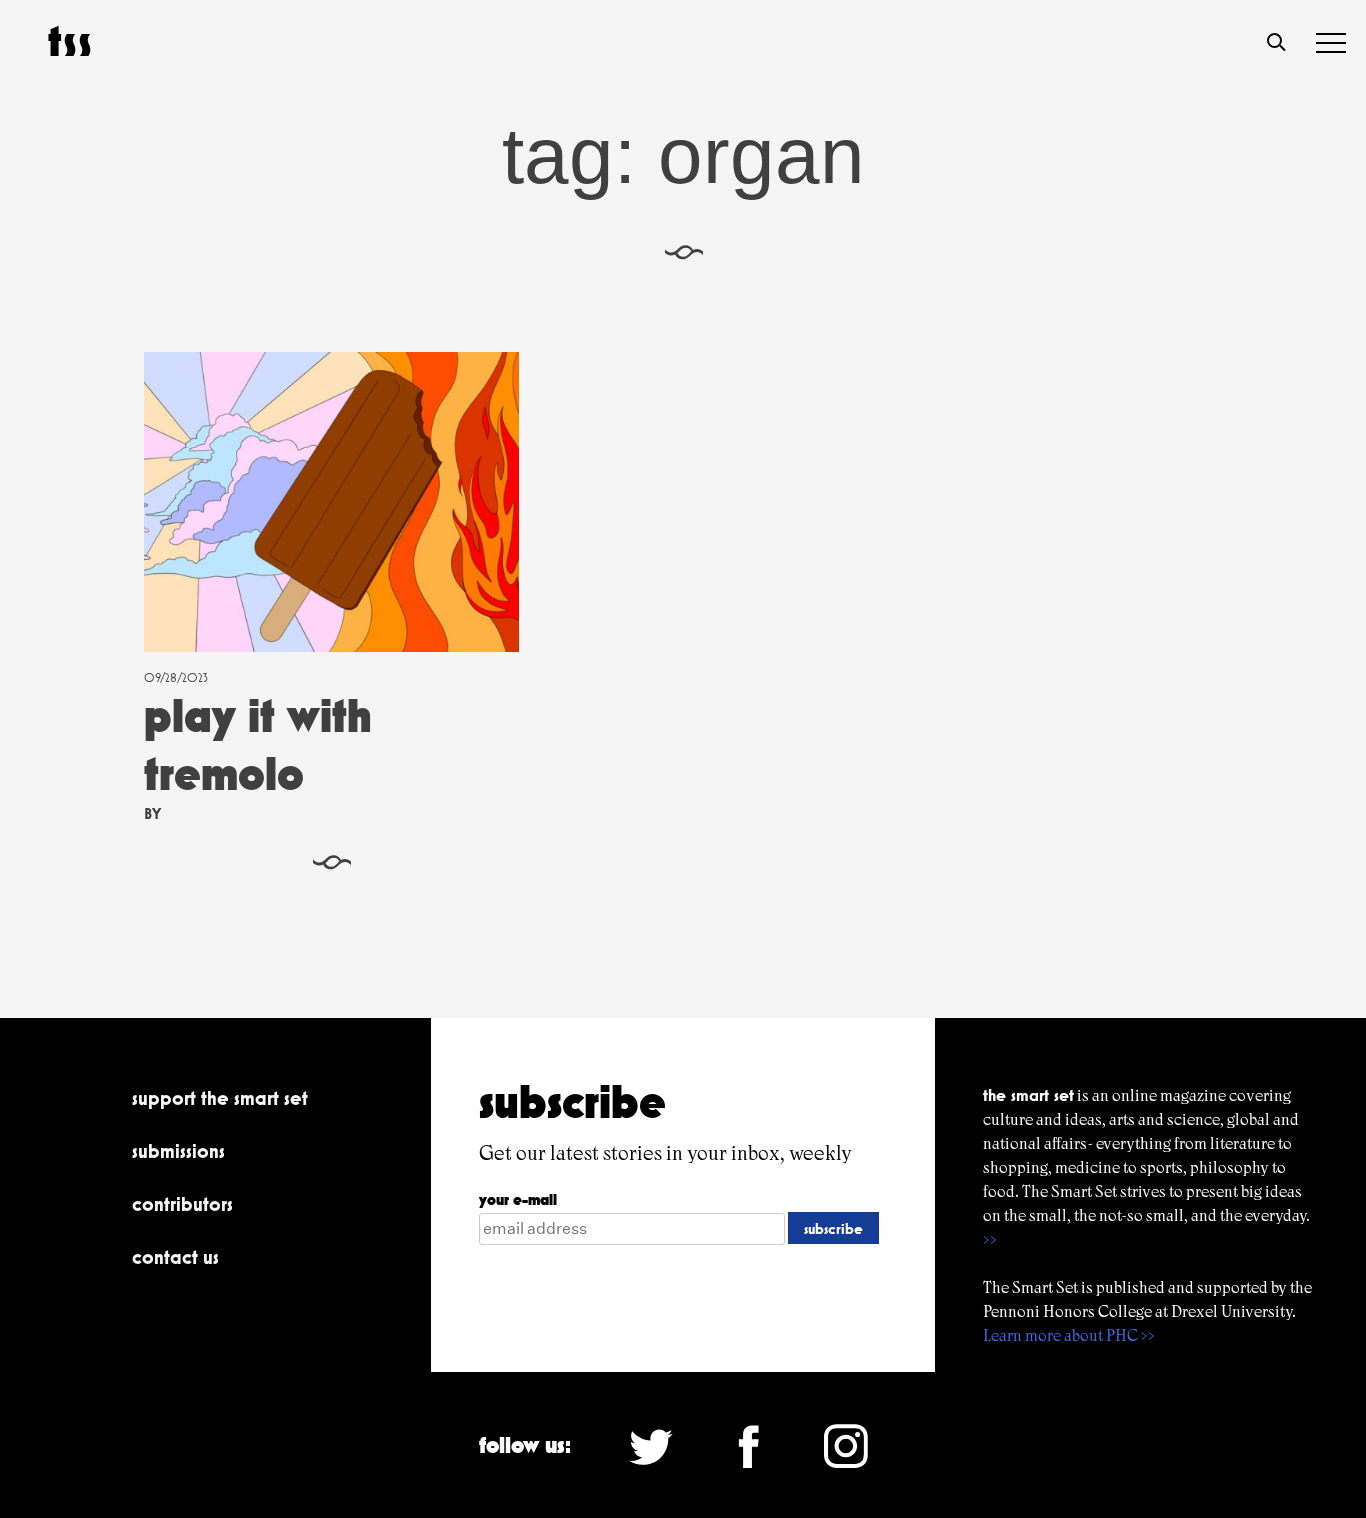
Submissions (178, 1151)
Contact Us (175, 1257)
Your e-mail (518, 1199)
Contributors (182, 1204)
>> (990, 1239)
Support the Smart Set (220, 1098)
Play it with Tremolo (258, 744)
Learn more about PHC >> (1069, 1335)
